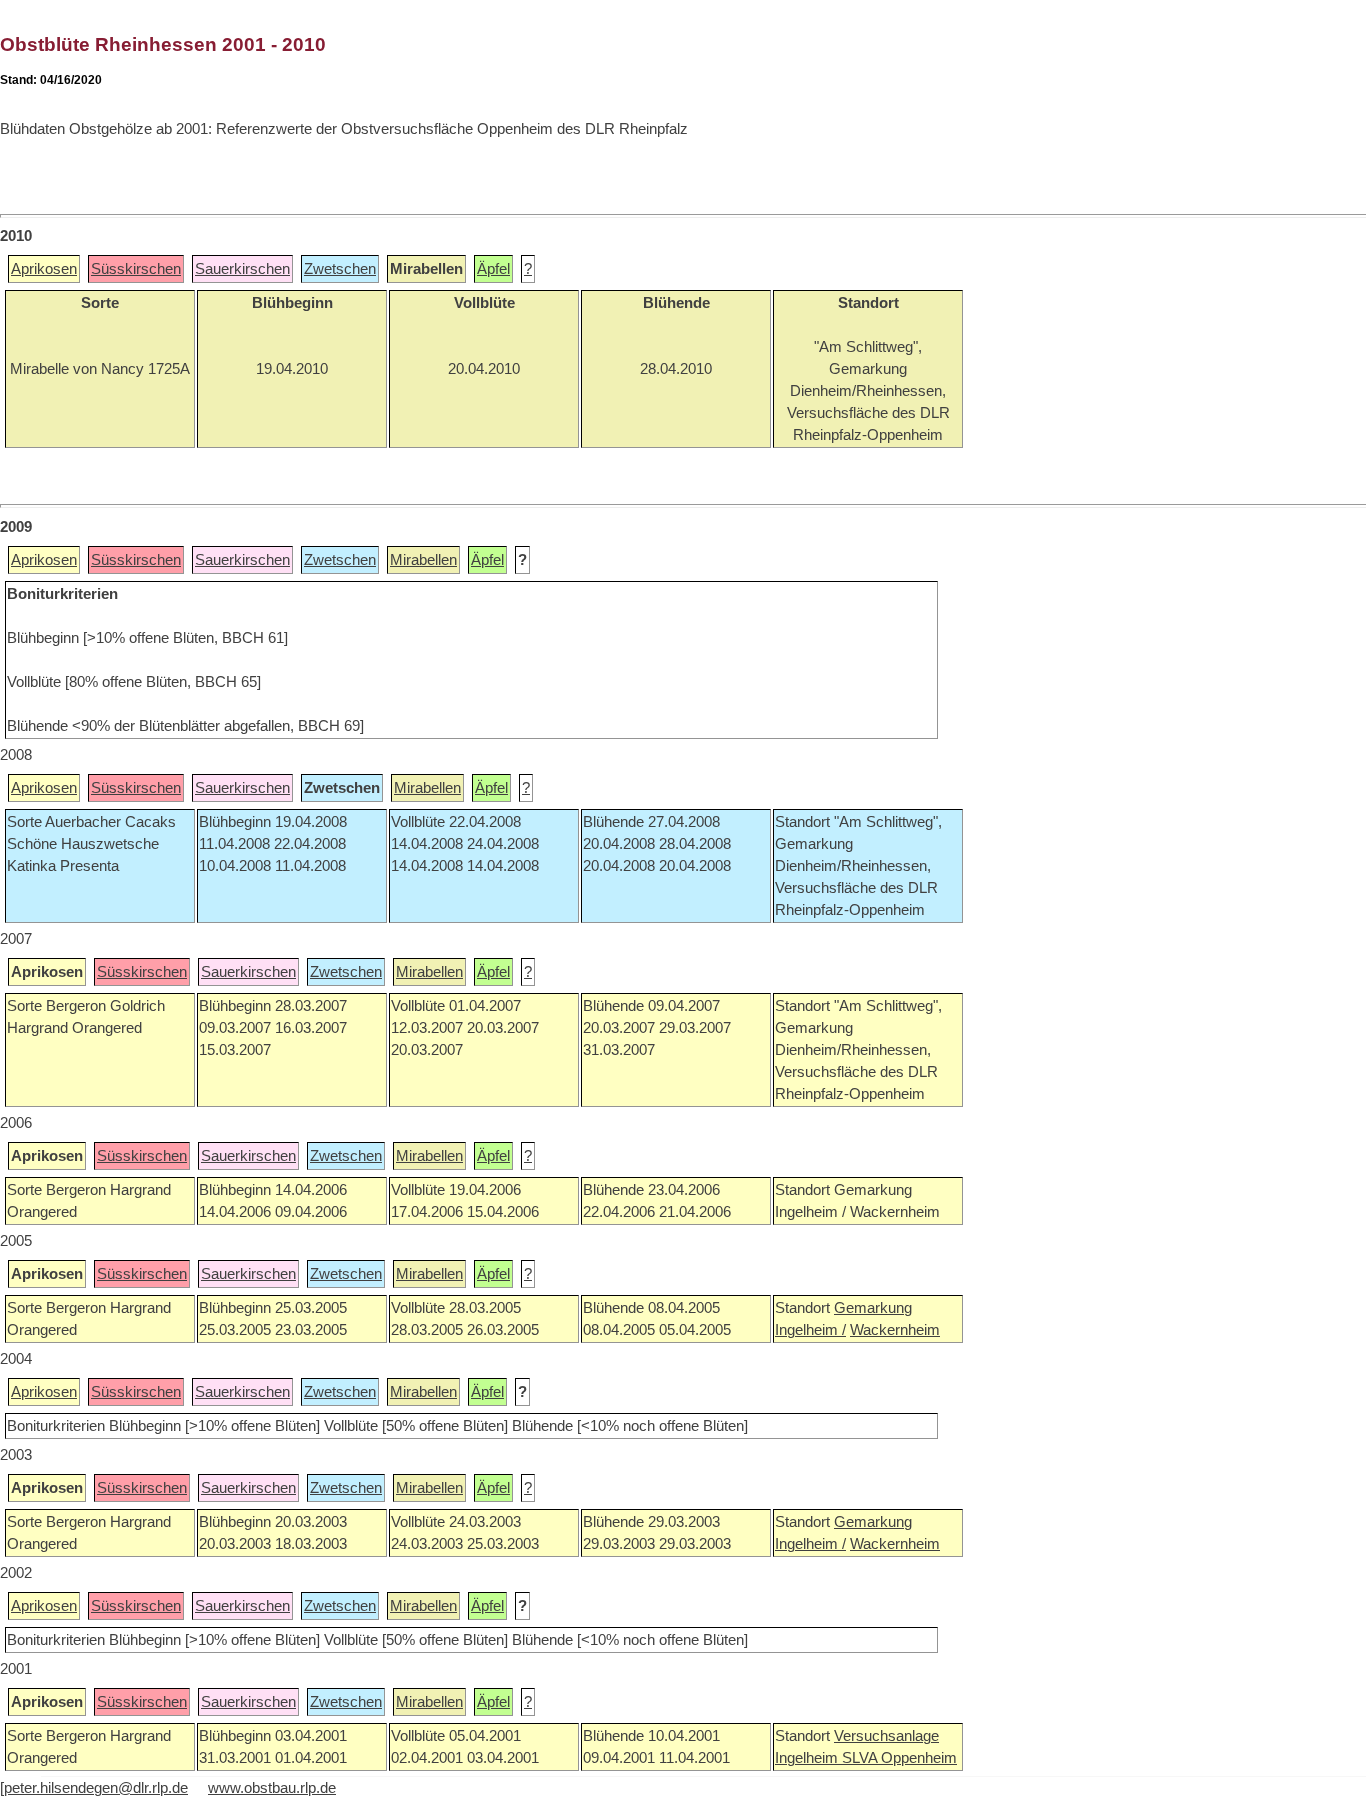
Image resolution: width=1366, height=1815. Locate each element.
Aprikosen (44, 269)
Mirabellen (423, 560)
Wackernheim (895, 1330)
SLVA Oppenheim (899, 1758)
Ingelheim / (810, 1330)
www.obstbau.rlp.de (272, 1788)
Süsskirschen (136, 269)
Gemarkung (873, 1308)
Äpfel (493, 269)
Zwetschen (340, 269)
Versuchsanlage (886, 1736)
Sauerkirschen (242, 269)
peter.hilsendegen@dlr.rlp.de (96, 1788)
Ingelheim (808, 1758)
